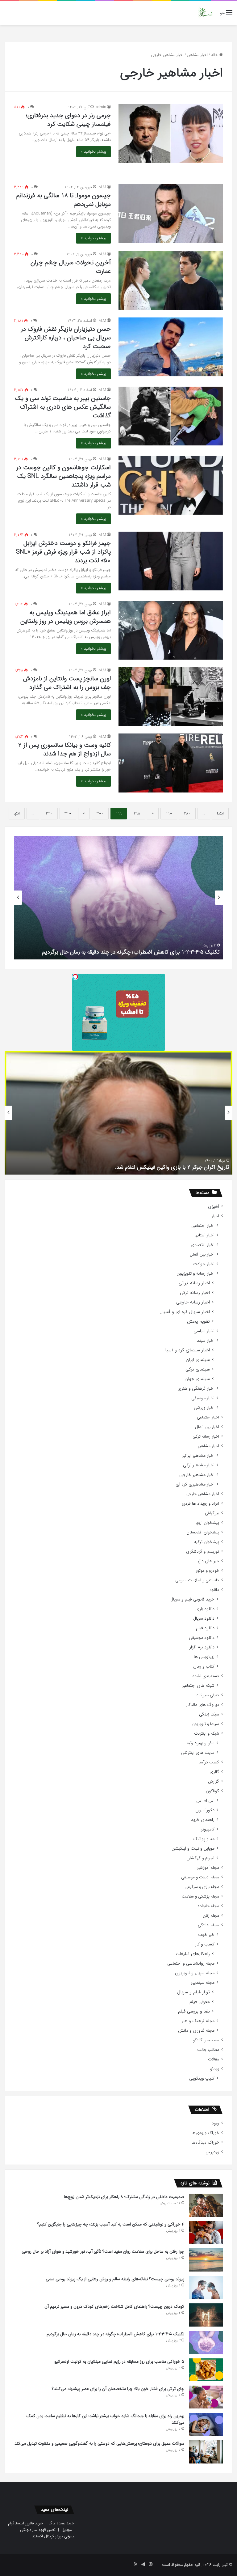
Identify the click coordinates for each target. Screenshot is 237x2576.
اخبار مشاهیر (197, 55)
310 (68, 813)
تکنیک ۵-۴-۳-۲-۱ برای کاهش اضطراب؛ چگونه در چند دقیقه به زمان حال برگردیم (115, 2334)
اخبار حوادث (204, 1264)
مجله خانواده (208, 1906)
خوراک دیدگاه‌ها (205, 2142)
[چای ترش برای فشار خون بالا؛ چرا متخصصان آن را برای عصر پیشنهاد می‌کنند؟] (206, 2397)
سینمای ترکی (198, 1369)
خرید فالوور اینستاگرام (25, 2523)
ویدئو (215, 2069)
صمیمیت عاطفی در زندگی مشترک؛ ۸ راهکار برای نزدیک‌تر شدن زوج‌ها (124, 2197)
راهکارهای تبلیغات (193, 1954)
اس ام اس (205, 1801)
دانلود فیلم (205, 1628)
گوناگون (212, 1791)
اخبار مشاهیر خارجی (197, 1475)
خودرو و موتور (207, 1571)
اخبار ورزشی (204, 1408)
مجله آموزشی (208, 1868)
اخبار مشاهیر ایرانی (198, 1456)
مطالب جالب (208, 2050)
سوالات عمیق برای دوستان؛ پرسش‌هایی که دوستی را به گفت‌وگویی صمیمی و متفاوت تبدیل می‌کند (99, 2443)
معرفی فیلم (200, 2002)
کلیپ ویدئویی (202, 2079)
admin (101, 107)
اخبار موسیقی (203, 1398)
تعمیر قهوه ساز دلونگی (38, 2530)
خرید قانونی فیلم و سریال (192, 1599)
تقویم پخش (198, 1322)
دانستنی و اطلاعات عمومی (197, 1580)
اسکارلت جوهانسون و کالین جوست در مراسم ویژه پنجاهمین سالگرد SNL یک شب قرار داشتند (64, 476)
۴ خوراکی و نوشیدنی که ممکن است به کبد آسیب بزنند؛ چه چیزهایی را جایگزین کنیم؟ (111, 2224)
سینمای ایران (198, 1360)
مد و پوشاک (204, 1839)
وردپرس (212, 2152)
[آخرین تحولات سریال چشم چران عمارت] (171, 281)
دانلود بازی (205, 1609)
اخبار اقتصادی (203, 1245)
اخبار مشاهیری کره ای (195, 1484)
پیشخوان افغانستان (203, 1532)
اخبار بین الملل (202, 1254)
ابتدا (220, 813)
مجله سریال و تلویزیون (195, 1973)
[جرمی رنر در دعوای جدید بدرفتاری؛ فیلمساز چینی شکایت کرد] (171, 133)
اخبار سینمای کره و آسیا (187, 1350)
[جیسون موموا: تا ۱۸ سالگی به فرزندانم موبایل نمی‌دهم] (171, 213)
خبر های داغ (208, 1561)
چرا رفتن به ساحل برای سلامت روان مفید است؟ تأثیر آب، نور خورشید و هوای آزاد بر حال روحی (103, 2251)
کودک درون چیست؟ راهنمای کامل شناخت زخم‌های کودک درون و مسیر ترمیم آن (114, 2306)
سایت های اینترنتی (198, 1753)
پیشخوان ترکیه (207, 1542)
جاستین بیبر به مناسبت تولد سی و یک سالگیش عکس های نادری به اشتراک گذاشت (63, 407)
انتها (17, 813)
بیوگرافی (212, 1513)
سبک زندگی (209, 1714)
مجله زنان (211, 1916)
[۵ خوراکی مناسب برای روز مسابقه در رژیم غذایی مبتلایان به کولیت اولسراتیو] (206, 2370)
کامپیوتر (208, 1829)
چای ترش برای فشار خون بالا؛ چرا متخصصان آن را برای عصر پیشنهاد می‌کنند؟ (118, 2389)
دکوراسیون (205, 1810)
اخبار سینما (206, 1341)
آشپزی (214, 1207)
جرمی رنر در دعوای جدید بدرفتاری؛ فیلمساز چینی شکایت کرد (68, 120)
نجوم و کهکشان (200, 1858)
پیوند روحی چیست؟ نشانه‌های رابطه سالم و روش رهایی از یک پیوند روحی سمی (115, 2279)
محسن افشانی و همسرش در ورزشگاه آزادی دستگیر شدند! (164, 1167)
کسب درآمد (209, 1762)
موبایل (67, 2530)
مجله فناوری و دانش (196, 2031)
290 (169, 813)
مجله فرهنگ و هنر (198, 2021)
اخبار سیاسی (204, 1331)
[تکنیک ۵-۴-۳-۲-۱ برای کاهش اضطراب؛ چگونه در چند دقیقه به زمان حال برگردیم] (206, 2342)
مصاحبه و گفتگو (206, 2040)
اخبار (215, 1216)
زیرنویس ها (204, 1657)
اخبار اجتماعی (203, 1226)
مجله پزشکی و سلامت (200, 1896)
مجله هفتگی (208, 1925)
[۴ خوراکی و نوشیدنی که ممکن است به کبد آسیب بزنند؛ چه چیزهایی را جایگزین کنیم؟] (206, 2233)
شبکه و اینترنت (207, 1734)
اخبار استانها (205, 1235)
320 (49, 813)
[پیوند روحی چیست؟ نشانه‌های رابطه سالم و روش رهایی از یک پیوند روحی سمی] (206, 2287)
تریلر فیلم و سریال (193, 1992)
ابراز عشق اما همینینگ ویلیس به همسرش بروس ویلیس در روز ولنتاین (66, 617)
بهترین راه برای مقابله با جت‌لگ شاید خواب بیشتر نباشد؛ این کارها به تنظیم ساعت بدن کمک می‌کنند (105, 2419)
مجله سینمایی (203, 1983)
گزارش (214, 1781)
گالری (214, 1772)
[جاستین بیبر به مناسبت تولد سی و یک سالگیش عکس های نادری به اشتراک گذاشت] (171, 416)
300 (100, 813)
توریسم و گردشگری (203, 1552)
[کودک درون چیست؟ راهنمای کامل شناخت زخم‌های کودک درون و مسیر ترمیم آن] (206, 2315)
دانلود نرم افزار (202, 1647)
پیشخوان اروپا (207, 1523)
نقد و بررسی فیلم (194, 2011)
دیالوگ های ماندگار (203, 1705)
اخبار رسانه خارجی (193, 1302)
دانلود (214, 1590)
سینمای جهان (197, 1379)
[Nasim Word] (205, 13)
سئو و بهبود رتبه (201, 1743)
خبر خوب (206, 1935)
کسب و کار (205, 1944)
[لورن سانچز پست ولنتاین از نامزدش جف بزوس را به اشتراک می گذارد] (171, 697)
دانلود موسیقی (202, 1638)
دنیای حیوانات (207, 1695)
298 (137, 813)
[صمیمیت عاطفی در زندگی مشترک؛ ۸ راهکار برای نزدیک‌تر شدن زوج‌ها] (206, 2205)
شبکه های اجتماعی (198, 1686)
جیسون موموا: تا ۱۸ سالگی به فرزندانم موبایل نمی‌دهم (64, 200)
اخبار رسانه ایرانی (194, 1283)
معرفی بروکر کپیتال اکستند (53, 2536)
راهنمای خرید (203, 1820)
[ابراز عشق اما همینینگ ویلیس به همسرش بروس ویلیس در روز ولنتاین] (171, 630)
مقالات (214, 2059)
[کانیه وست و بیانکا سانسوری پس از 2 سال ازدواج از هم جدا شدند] (171, 763)
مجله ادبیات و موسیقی (200, 1877)
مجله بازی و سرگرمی (202, 1887)
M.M (102, 187)
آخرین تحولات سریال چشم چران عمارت (71, 267)
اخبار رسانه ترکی (195, 1293)
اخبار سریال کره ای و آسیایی (184, 1312)
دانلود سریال (204, 1619)
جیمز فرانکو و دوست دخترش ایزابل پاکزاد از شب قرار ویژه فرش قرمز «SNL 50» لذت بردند (63, 552)
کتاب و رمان (204, 1666)
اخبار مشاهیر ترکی (199, 1465)
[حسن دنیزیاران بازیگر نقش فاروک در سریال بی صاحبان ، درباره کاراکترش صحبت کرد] (171, 347)
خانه (215, 55)
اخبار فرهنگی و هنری (196, 1389)
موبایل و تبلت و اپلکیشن (193, 1849)
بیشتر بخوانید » (94, 152)
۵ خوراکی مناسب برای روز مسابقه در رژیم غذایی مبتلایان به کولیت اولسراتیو (135, 952)
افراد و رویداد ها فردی (200, 1504)
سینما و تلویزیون (205, 1724)
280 (187, 813)
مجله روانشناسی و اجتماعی (191, 1964)
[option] (118, 898)
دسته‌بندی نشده (206, 1676)
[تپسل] (75, 977)
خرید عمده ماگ (62, 2523)
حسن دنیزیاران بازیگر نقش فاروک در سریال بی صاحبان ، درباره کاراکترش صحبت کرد (66, 338)
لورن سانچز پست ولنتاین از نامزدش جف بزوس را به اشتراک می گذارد (67, 683)
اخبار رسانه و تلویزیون (195, 1274)
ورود (215, 2123)
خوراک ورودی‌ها (205, 2133)
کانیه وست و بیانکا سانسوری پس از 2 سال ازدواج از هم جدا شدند (64, 749)
